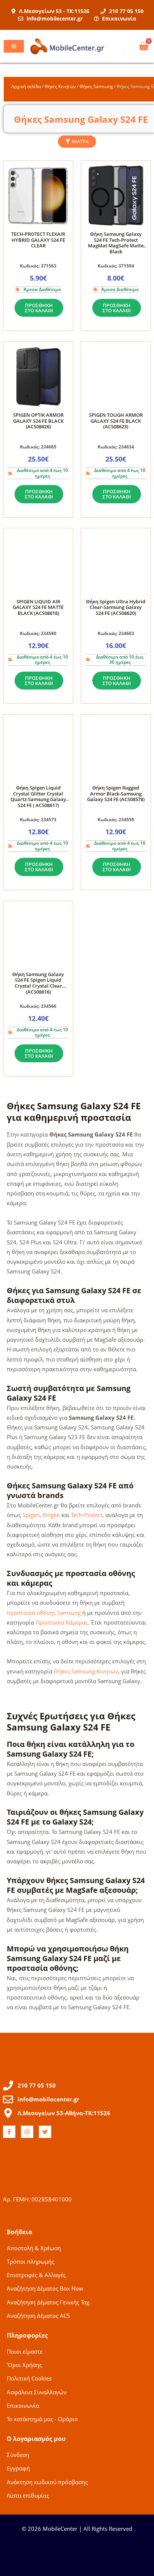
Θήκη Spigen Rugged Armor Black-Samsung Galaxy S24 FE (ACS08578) (116, 793)
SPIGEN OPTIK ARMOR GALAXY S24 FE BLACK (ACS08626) (38, 421)
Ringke (51, 1515)
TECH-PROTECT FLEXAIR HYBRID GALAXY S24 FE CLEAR (38, 240)
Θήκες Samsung (96, 86)
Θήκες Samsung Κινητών (86, 1671)
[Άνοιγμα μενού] (14, 46)
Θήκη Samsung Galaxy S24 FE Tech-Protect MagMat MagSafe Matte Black (116, 243)
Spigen (31, 1515)
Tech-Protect (87, 1515)
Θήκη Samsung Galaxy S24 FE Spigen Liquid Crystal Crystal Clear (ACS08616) (38, 983)
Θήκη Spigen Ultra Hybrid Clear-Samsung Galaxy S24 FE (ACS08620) (116, 607)
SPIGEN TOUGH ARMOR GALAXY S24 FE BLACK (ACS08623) (116, 421)
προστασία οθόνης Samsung (44, 1613)
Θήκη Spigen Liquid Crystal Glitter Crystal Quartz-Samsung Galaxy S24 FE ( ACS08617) (38, 796)
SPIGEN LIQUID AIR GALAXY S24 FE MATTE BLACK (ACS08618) (38, 607)
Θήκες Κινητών (60, 86)
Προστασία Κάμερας (62, 1622)
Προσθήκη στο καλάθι (39, 308)
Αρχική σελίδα (26, 86)
